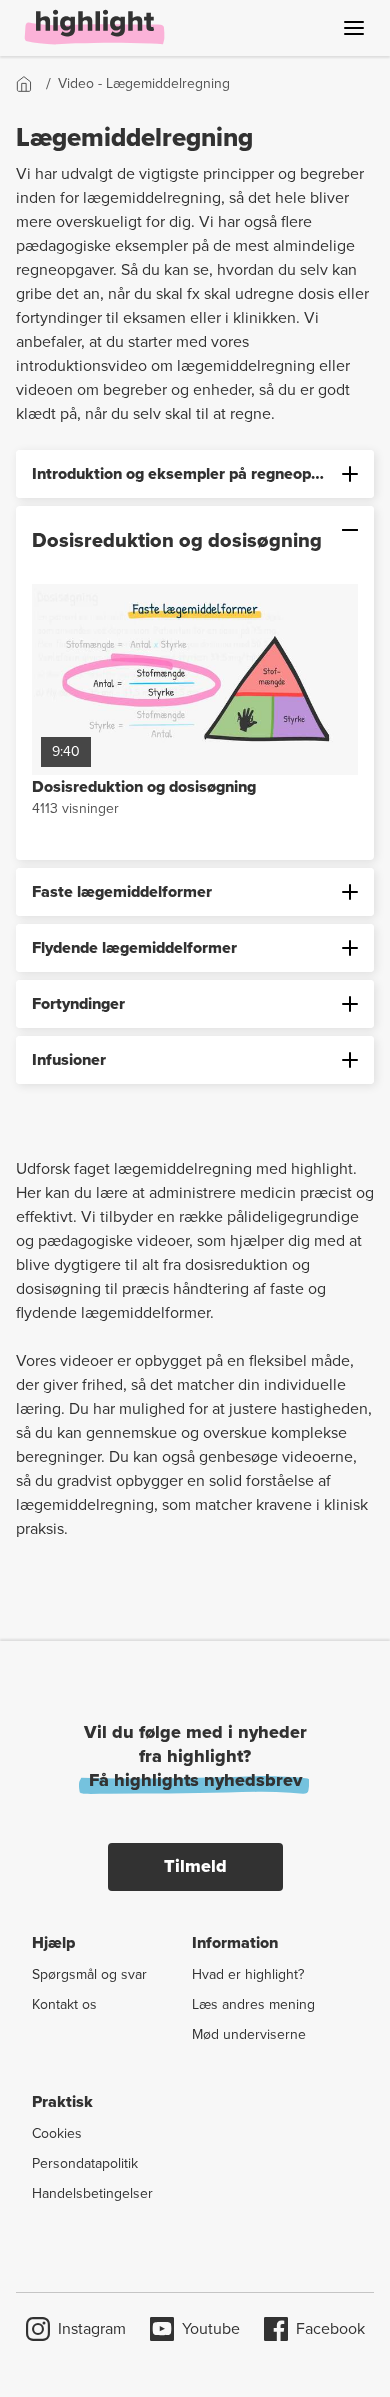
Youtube (211, 2328)
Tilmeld (195, 1866)
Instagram (92, 2328)
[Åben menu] (354, 28)
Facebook (330, 2328)
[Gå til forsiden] (31, 84)
